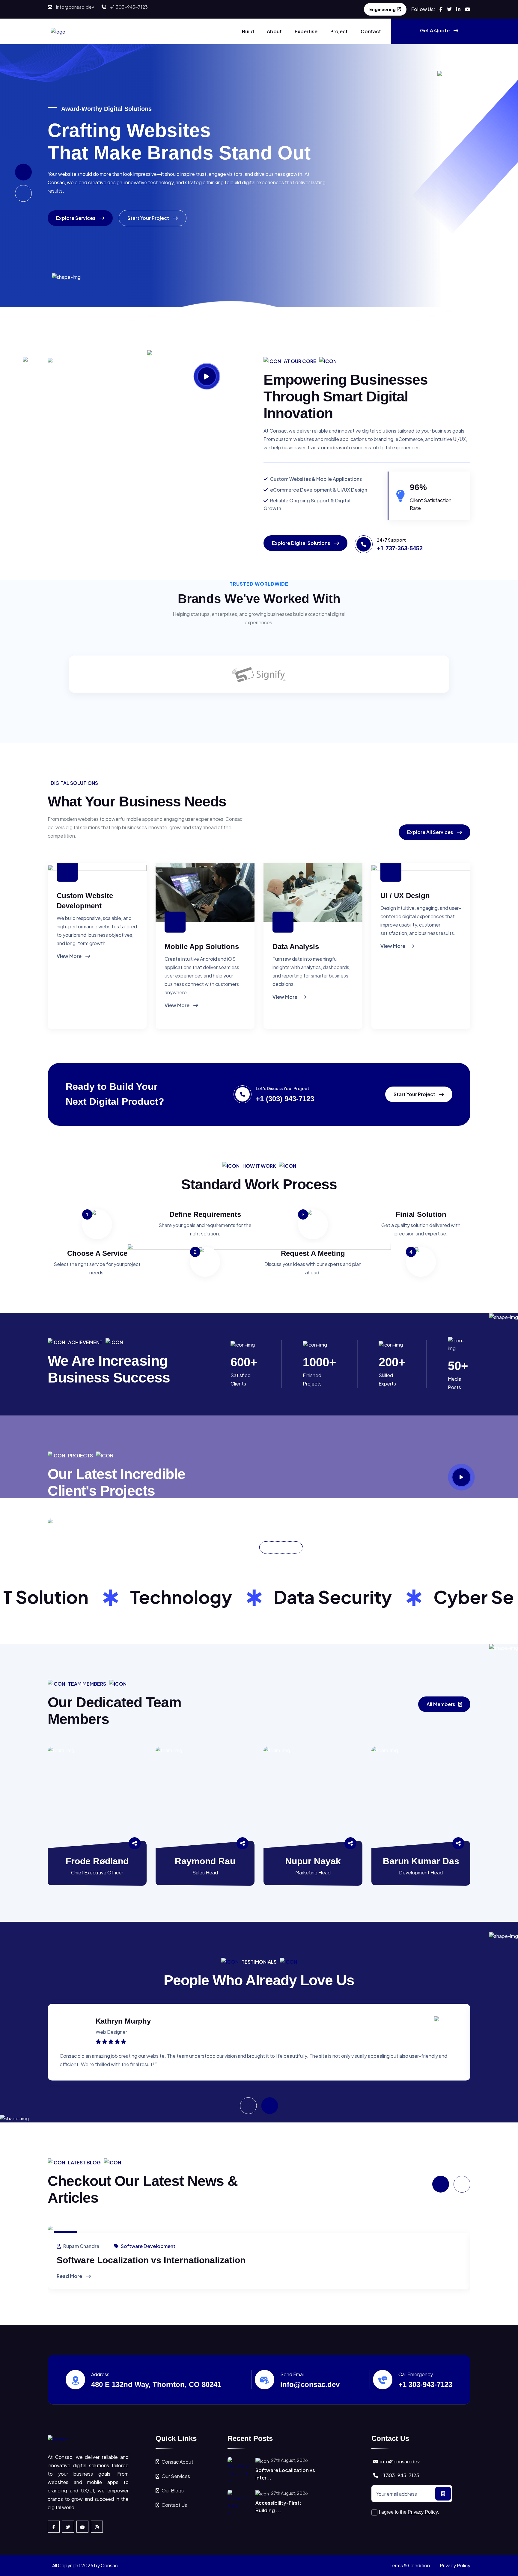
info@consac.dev (75, 7)
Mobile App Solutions (202, 946)
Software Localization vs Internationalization (151, 2260)
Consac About (177, 2462)
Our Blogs (173, 2490)
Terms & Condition (410, 2565)
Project (339, 31)
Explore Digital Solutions (302, 543)
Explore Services (76, 218)
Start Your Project (149, 218)
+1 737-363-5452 (400, 548)
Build (248, 31)
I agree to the (409, 2512)
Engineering (383, 9)
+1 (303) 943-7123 (285, 1099)
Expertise (306, 31)
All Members (441, 1704)
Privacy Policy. (423, 2512)
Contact (371, 31)
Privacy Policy (455, 2565)
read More (70, 2276)
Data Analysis (296, 946)
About (274, 31)
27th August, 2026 (289, 2460)
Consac (109, 2565)
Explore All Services (431, 832)
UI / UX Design (405, 896)
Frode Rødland (97, 1861)
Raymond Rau (205, 1861)
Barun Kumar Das (421, 1861)
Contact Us (174, 2505)
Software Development (148, 2246)
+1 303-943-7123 (129, 7)
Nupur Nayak (313, 1861)
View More (70, 956)
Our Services (176, 2476)
